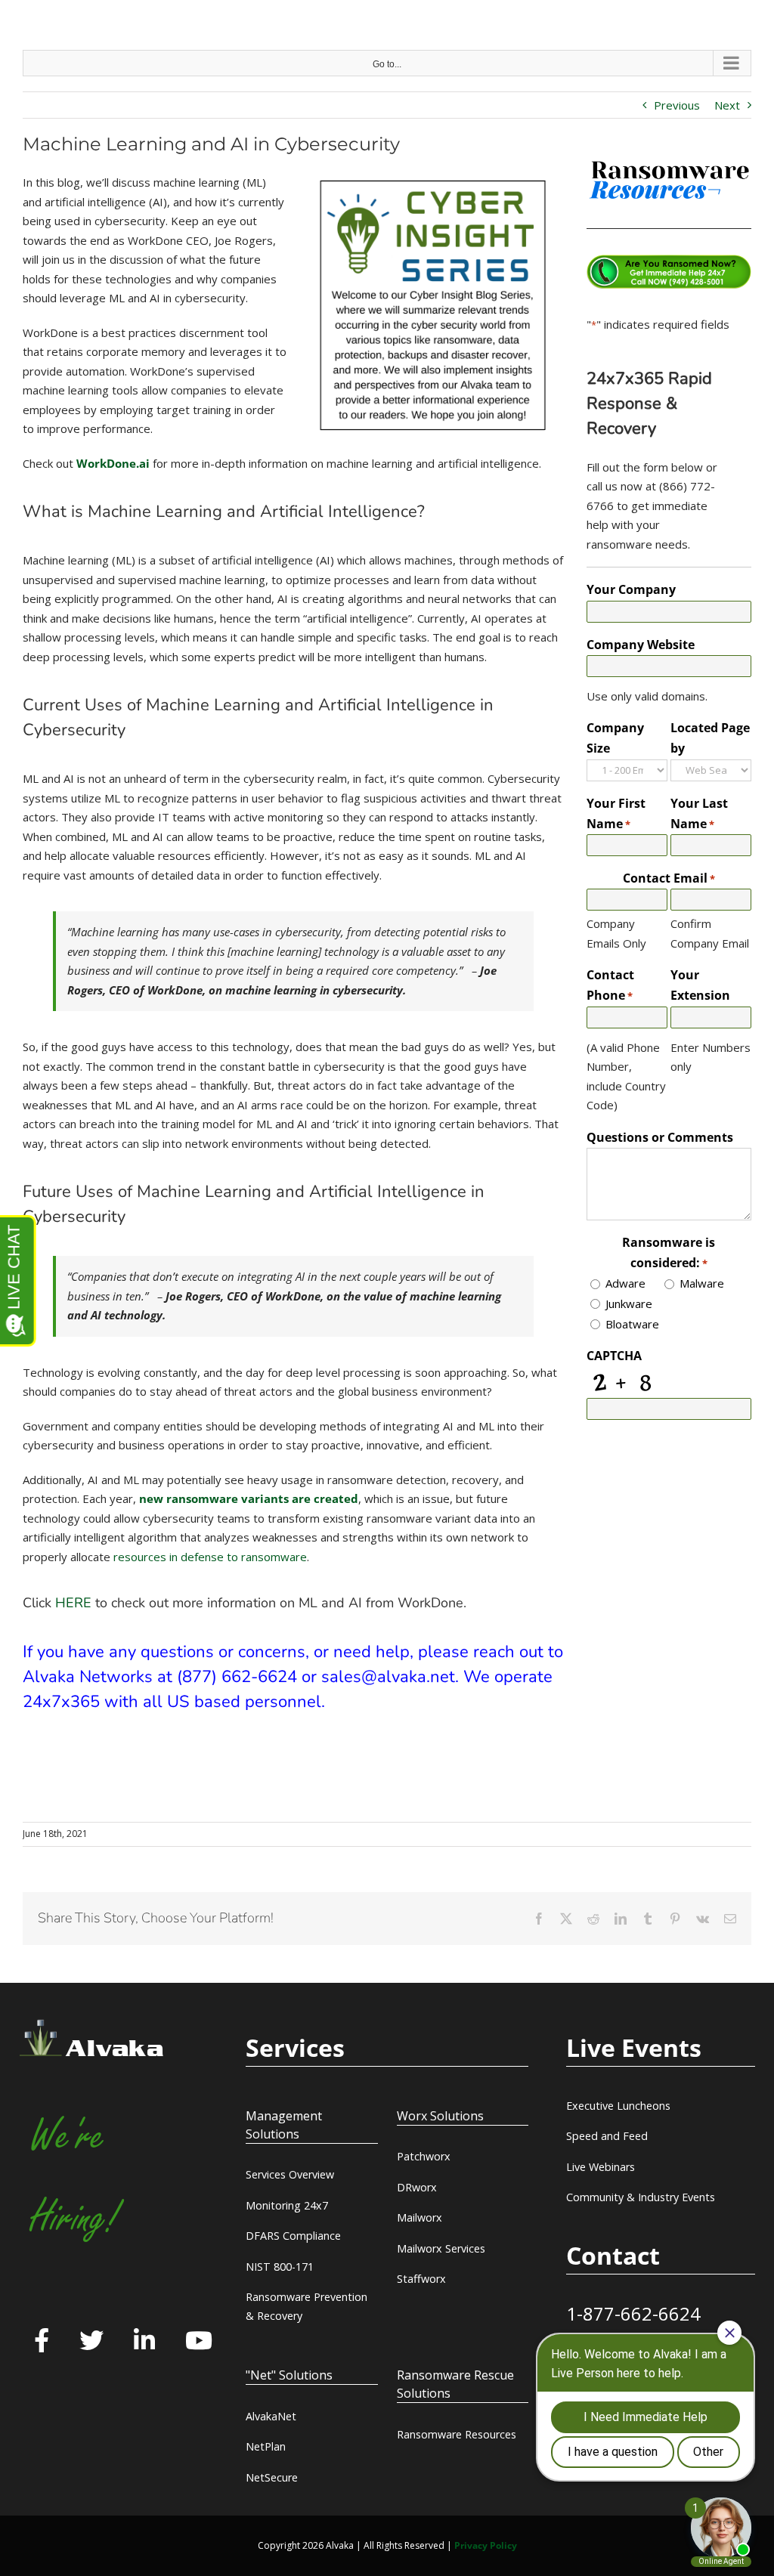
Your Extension (700, 985)
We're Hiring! (75, 2178)
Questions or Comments (660, 1137)
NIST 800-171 (280, 2267)
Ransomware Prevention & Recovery (307, 2306)
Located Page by (710, 738)
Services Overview (290, 2174)
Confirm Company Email (710, 933)
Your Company (631, 589)
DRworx (417, 2187)
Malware (702, 1283)
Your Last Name (699, 813)
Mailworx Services (441, 2248)
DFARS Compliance (293, 2236)
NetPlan (266, 2446)
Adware (625, 1283)
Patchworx (424, 2156)
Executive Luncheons (618, 2106)
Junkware (629, 1303)
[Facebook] (42, 2342)
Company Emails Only (616, 933)
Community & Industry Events (641, 2197)
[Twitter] (91, 2342)
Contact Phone (610, 985)
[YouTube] (199, 2342)
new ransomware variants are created (249, 1498)
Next (727, 105)
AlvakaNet (271, 2416)
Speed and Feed (607, 2136)
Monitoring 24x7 (287, 2205)
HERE (73, 1603)
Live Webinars (601, 2167)
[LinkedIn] (144, 2342)
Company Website (641, 645)
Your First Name (616, 813)
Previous (677, 105)
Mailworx (420, 2217)
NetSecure (272, 2477)
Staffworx (421, 2279)
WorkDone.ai (113, 463)
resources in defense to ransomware (210, 1557)
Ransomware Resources (457, 2434)
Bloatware (632, 1324)
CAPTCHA (614, 1356)
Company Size (615, 738)
